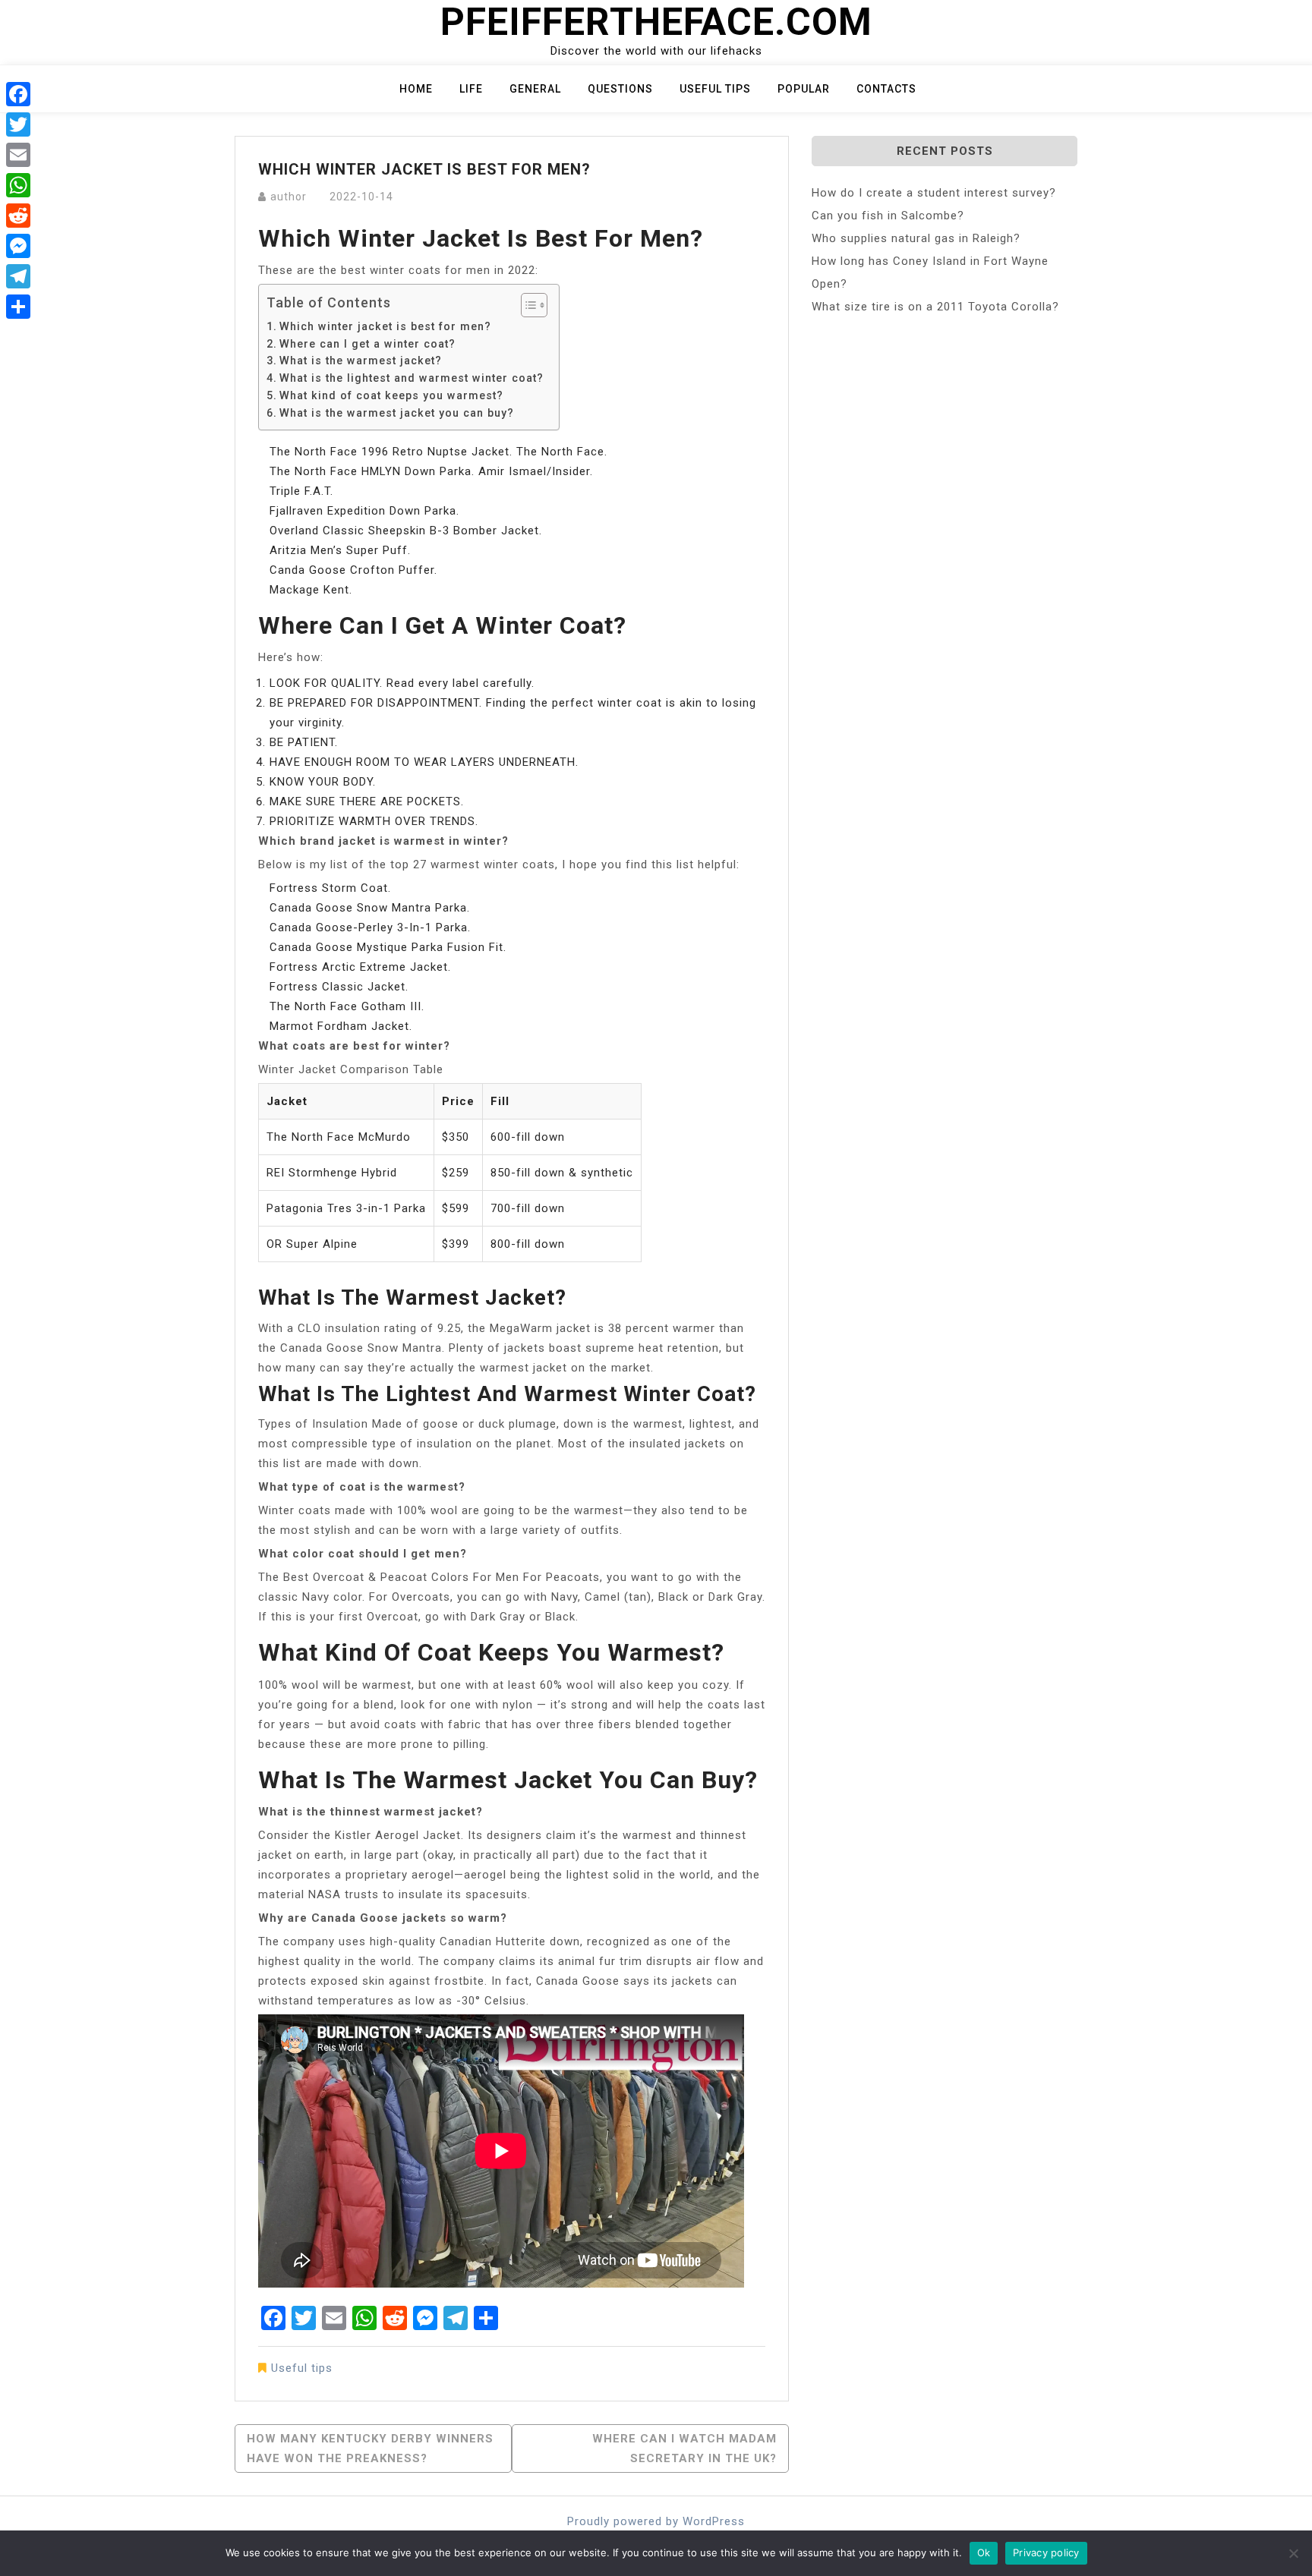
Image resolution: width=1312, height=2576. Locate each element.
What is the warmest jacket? (361, 361)
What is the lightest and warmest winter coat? (412, 378)
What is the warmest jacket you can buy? (397, 413)
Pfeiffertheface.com (656, 22)
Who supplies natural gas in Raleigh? (916, 238)
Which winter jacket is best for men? (385, 326)
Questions (620, 89)
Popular (804, 89)
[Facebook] (18, 94)
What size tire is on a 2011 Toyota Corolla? (935, 307)
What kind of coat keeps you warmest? (391, 395)
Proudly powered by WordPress (656, 2521)
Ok (984, 2552)
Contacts (886, 89)
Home (416, 89)
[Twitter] (18, 124)
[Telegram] (18, 276)
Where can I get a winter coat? (367, 344)
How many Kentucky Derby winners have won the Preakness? (370, 2448)
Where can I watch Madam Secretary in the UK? (684, 2448)
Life (471, 89)
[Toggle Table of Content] (527, 305)
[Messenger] (18, 246)
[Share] (18, 307)
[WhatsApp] (18, 185)
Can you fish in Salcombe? (888, 216)
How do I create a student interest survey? (934, 193)
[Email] (18, 155)
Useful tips (715, 89)
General (535, 89)
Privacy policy (1046, 2552)
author (289, 197)
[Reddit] (18, 216)
